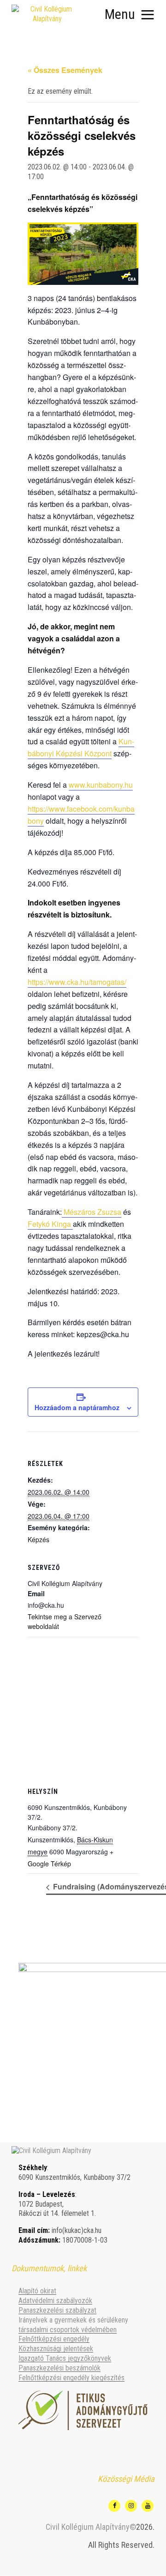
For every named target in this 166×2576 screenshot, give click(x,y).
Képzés (39, 1539)
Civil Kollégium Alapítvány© (91, 2527)
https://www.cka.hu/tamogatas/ (77, 982)
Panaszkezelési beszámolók (59, 2368)
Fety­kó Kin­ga (50, 1224)
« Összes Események (65, 70)
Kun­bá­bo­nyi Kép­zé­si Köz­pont (81, 747)
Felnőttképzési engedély (54, 2339)
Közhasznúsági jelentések (56, 2349)
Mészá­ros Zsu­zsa (92, 1212)
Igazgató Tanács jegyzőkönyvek (65, 2358)
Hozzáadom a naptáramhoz (77, 1407)
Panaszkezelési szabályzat (57, 2310)
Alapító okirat (37, 2291)
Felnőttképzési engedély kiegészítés (71, 2378)
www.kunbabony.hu (101, 785)
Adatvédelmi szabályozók (55, 2301)
